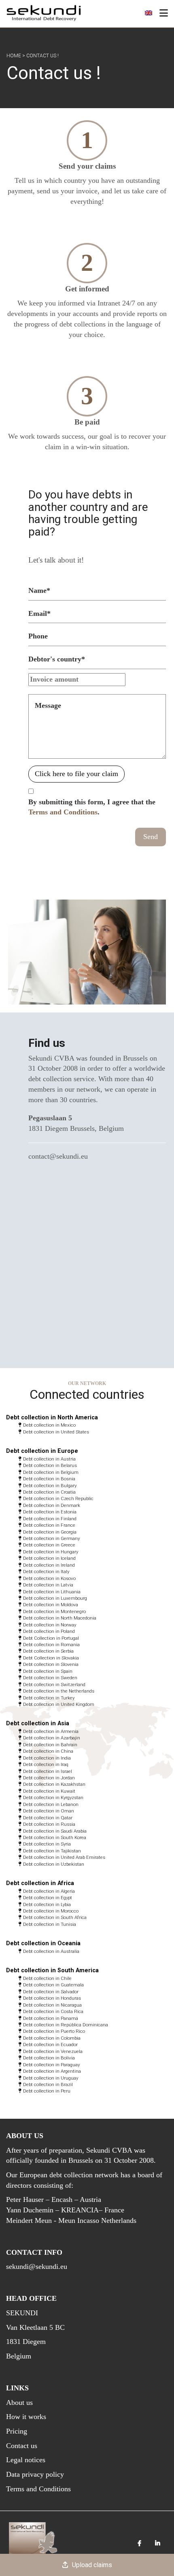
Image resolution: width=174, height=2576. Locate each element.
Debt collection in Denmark (52, 1505)
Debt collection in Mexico (49, 1425)
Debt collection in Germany (51, 1538)
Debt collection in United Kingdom (59, 1704)
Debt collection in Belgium (51, 1472)
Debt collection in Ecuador (50, 2044)
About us (19, 2402)
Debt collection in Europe (42, 1451)
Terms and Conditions (63, 812)
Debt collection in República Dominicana (66, 2025)
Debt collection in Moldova (51, 1605)
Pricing (17, 2431)
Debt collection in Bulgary (50, 1486)
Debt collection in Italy (46, 1572)
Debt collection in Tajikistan (52, 1851)
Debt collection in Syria (47, 1844)
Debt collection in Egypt (48, 1898)
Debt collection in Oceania (43, 1943)
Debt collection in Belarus (50, 1465)
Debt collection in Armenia (51, 1731)
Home (14, 56)
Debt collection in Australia (51, 1951)
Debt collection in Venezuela (53, 2051)
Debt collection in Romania (51, 1645)
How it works (26, 2417)
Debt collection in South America (52, 1970)
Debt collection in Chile (47, 1978)
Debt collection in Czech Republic (58, 1498)
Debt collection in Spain (48, 1671)
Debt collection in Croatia (49, 1492)
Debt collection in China (48, 1751)
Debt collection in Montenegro (54, 1611)
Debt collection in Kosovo (49, 1578)
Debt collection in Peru (47, 2091)
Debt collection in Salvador (51, 1992)
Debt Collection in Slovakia (51, 1658)
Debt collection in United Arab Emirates (64, 1857)
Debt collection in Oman (49, 1811)
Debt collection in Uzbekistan (54, 1864)
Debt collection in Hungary (51, 1552)
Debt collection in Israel (48, 1771)
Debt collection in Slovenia (51, 1664)
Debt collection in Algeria (49, 1891)
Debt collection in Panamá (51, 2018)
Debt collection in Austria (49, 1459)
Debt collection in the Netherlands (59, 1691)
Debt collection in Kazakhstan (54, 1784)
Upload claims (92, 2565)
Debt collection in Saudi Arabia (55, 1831)
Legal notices (26, 2460)
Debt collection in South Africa (55, 1917)
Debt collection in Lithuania (52, 1592)
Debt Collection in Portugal (51, 1638)
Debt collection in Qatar (48, 1818)
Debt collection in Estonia (50, 1512)
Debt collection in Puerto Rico (54, 2031)
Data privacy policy (35, 2474)
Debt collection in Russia (49, 1824)
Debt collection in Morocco (51, 1911)
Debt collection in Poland (49, 1631)
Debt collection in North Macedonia (60, 1618)
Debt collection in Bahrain (50, 1745)
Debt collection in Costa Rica (53, 2011)
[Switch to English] (149, 13)
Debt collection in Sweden (50, 1678)
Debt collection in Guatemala (53, 1985)
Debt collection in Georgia (50, 1532)
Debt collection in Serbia (48, 1651)
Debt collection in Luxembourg (55, 1598)
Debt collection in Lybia (47, 1904)
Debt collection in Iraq (46, 1764)
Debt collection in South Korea (55, 1837)
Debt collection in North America (52, 1418)
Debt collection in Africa (40, 1883)
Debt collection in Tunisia (50, 1924)
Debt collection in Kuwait (49, 1791)
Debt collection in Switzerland (54, 1685)
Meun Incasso (79, 2220)
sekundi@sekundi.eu (37, 2266)
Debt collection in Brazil (48, 2084)
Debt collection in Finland (50, 1519)
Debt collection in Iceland (49, 1558)
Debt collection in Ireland (49, 1565)
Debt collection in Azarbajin (52, 1738)
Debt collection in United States (56, 1432)
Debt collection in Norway (50, 1625)
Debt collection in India (47, 1758)
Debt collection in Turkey (49, 1698)
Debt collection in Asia (38, 1723)
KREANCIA (80, 2210)
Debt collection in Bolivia (49, 2058)
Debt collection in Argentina (52, 2071)
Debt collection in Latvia (48, 1585)
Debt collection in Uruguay (51, 2078)
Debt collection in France (49, 1525)
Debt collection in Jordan (49, 1778)
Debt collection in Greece (49, 1545)
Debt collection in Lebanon (51, 1804)
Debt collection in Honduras (52, 1998)
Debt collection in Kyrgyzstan (53, 1798)
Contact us (22, 2446)
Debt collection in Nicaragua (52, 2005)
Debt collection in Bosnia (49, 1479)
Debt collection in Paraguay (51, 2065)
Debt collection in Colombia (52, 2038)
